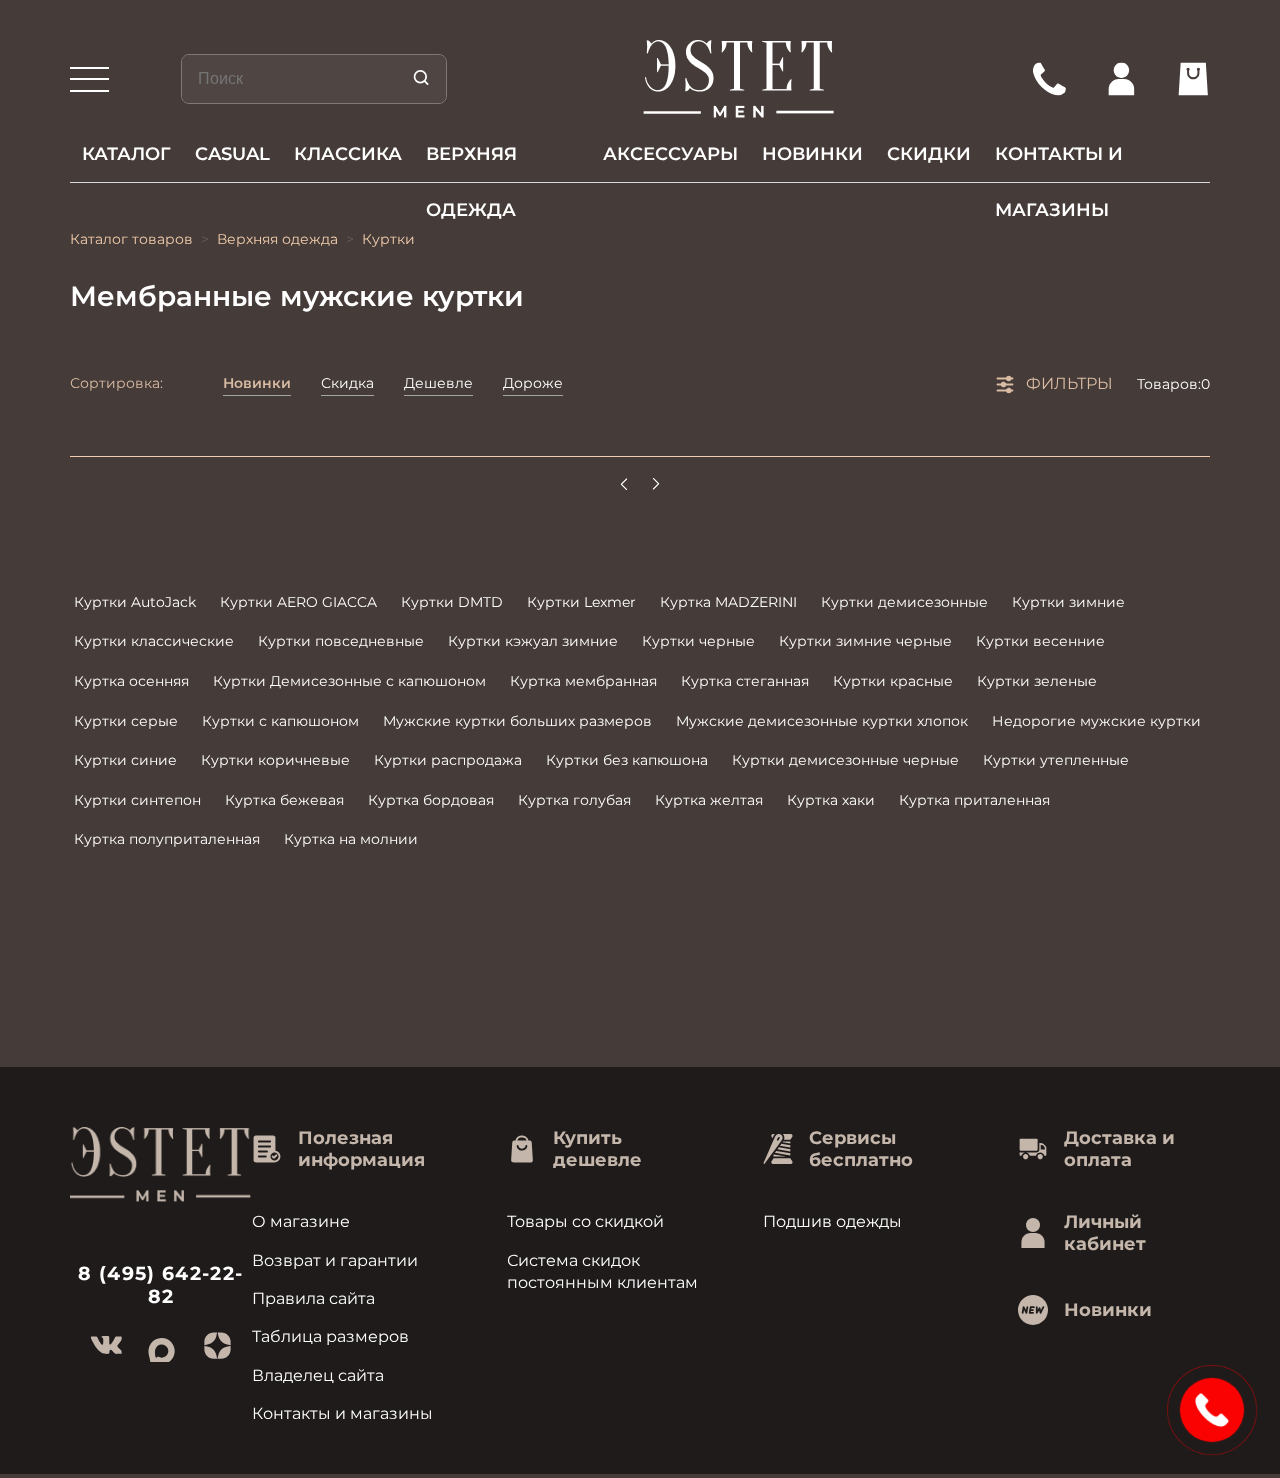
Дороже (533, 383)
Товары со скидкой (585, 1221)
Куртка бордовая (431, 800)
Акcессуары (670, 154)
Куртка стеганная (745, 681)
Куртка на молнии (351, 839)
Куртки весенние (1040, 641)
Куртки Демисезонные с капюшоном (349, 681)
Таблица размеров (330, 1336)
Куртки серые (126, 721)
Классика (348, 154)
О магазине (301, 1221)
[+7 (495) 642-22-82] (1049, 79)
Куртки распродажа (448, 760)
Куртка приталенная (974, 800)
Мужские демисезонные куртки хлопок (822, 721)
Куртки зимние (1068, 602)
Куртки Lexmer (581, 602)
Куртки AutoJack (135, 602)
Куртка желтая (709, 800)
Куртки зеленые (1037, 681)
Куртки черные (698, 641)
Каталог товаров (131, 239)
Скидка (347, 383)
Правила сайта (313, 1298)
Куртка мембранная (583, 681)
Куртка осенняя (131, 681)
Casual (232, 154)
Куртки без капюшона (627, 760)
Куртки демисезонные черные (845, 760)
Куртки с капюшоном (280, 721)
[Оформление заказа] (1193, 79)
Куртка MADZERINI (728, 602)
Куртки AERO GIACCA (298, 602)
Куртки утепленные (1056, 760)
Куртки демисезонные (904, 602)
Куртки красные (893, 681)
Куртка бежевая (284, 800)
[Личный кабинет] (1121, 79)
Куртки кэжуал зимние (533, 641)
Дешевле (438, 383)
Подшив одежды (832, 1221)
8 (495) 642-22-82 (160, 1285)
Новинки (812, 154)
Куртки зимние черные (865, 641)
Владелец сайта (318, 1375)
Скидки (929, 154)
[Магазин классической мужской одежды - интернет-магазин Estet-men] (739, 79)
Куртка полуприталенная (167, 839)
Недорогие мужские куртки (1096, 721)
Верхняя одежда (471, 162)
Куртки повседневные (341, 641)
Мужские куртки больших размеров (517, 721)
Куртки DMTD (452, 602)
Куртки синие (125, 760)
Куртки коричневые (275, 760)
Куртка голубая (574, 800)
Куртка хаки (831, 800)
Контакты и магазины (1059, 162)
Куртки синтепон (137, 800)
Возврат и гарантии (335, 1260)
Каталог (126, 154)
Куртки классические (154, 641)
